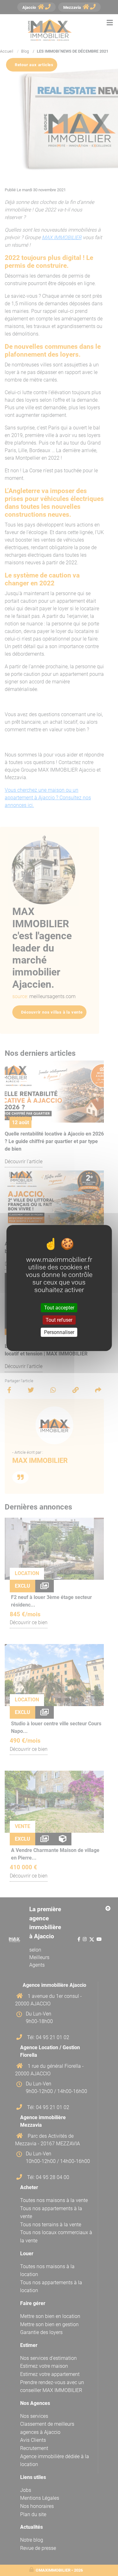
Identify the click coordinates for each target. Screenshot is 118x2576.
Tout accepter (59, 1307)
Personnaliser (59, 1332)
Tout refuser (59, 1320)
